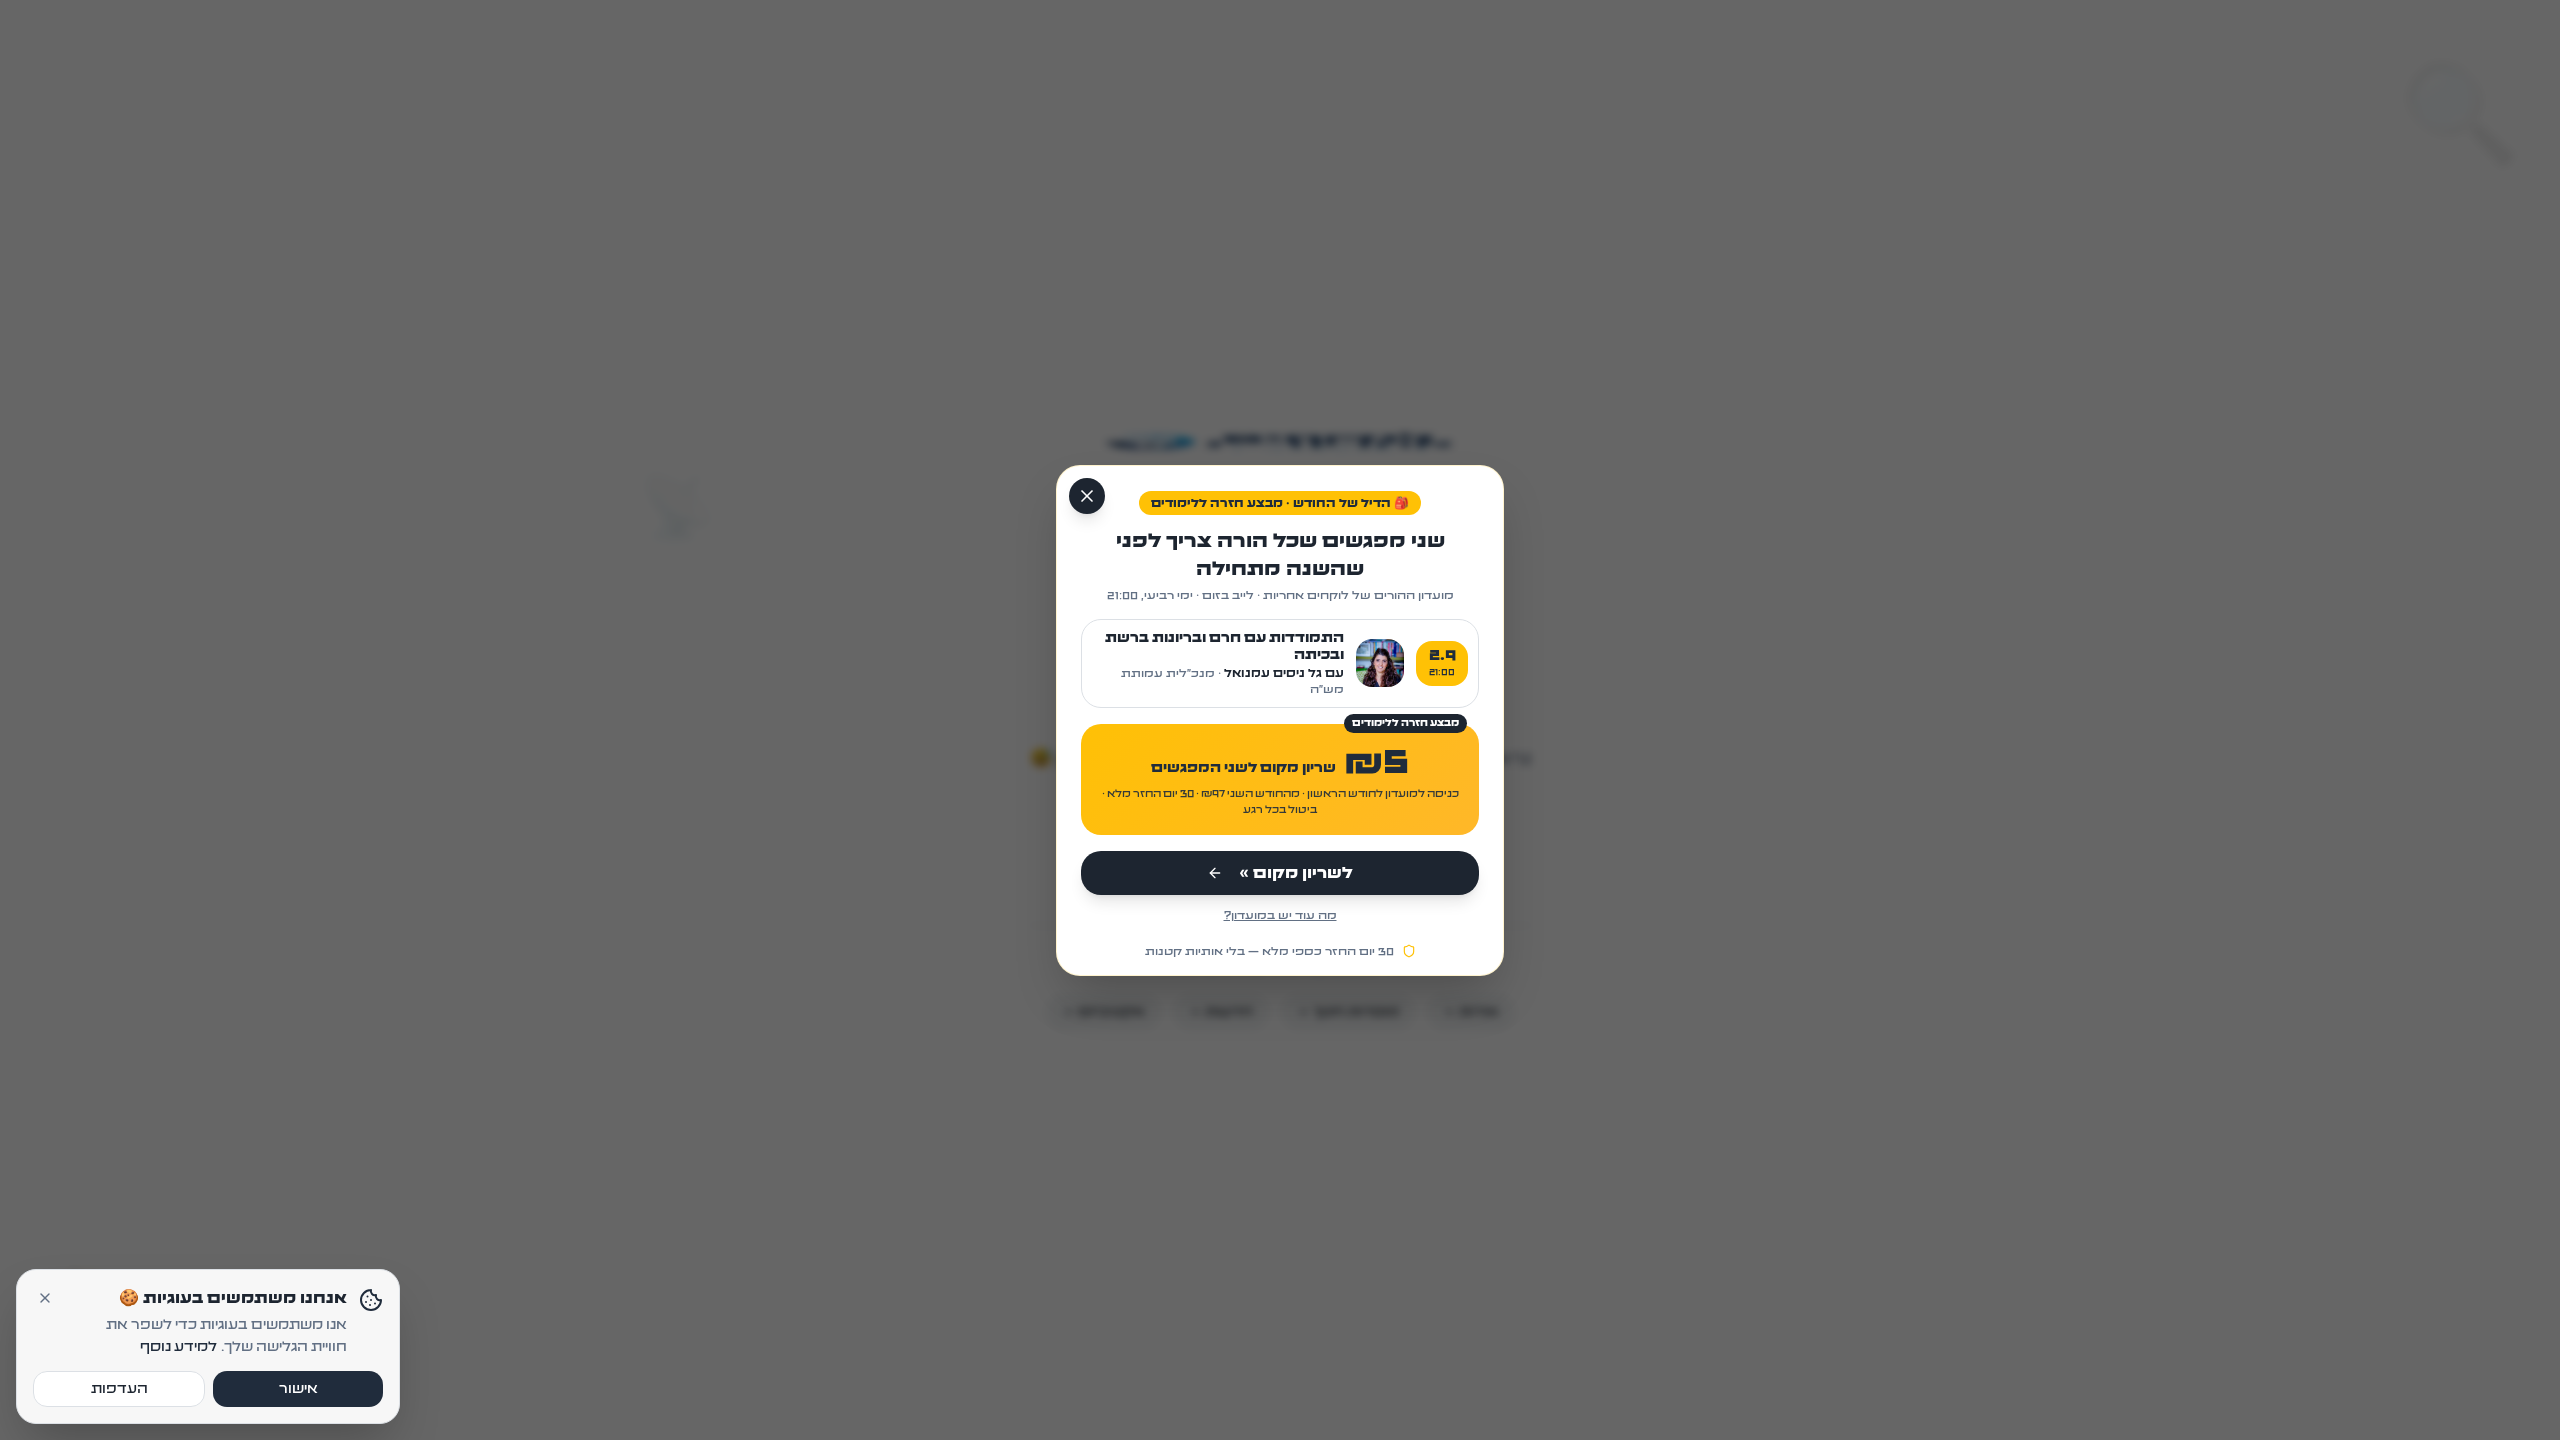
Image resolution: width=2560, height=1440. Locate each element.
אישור (298, 1389)
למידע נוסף (178, 1347)
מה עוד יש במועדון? (1280, 915)
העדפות (119, 1389)
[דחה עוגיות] (45, 1298)
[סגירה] (1087, 496)
